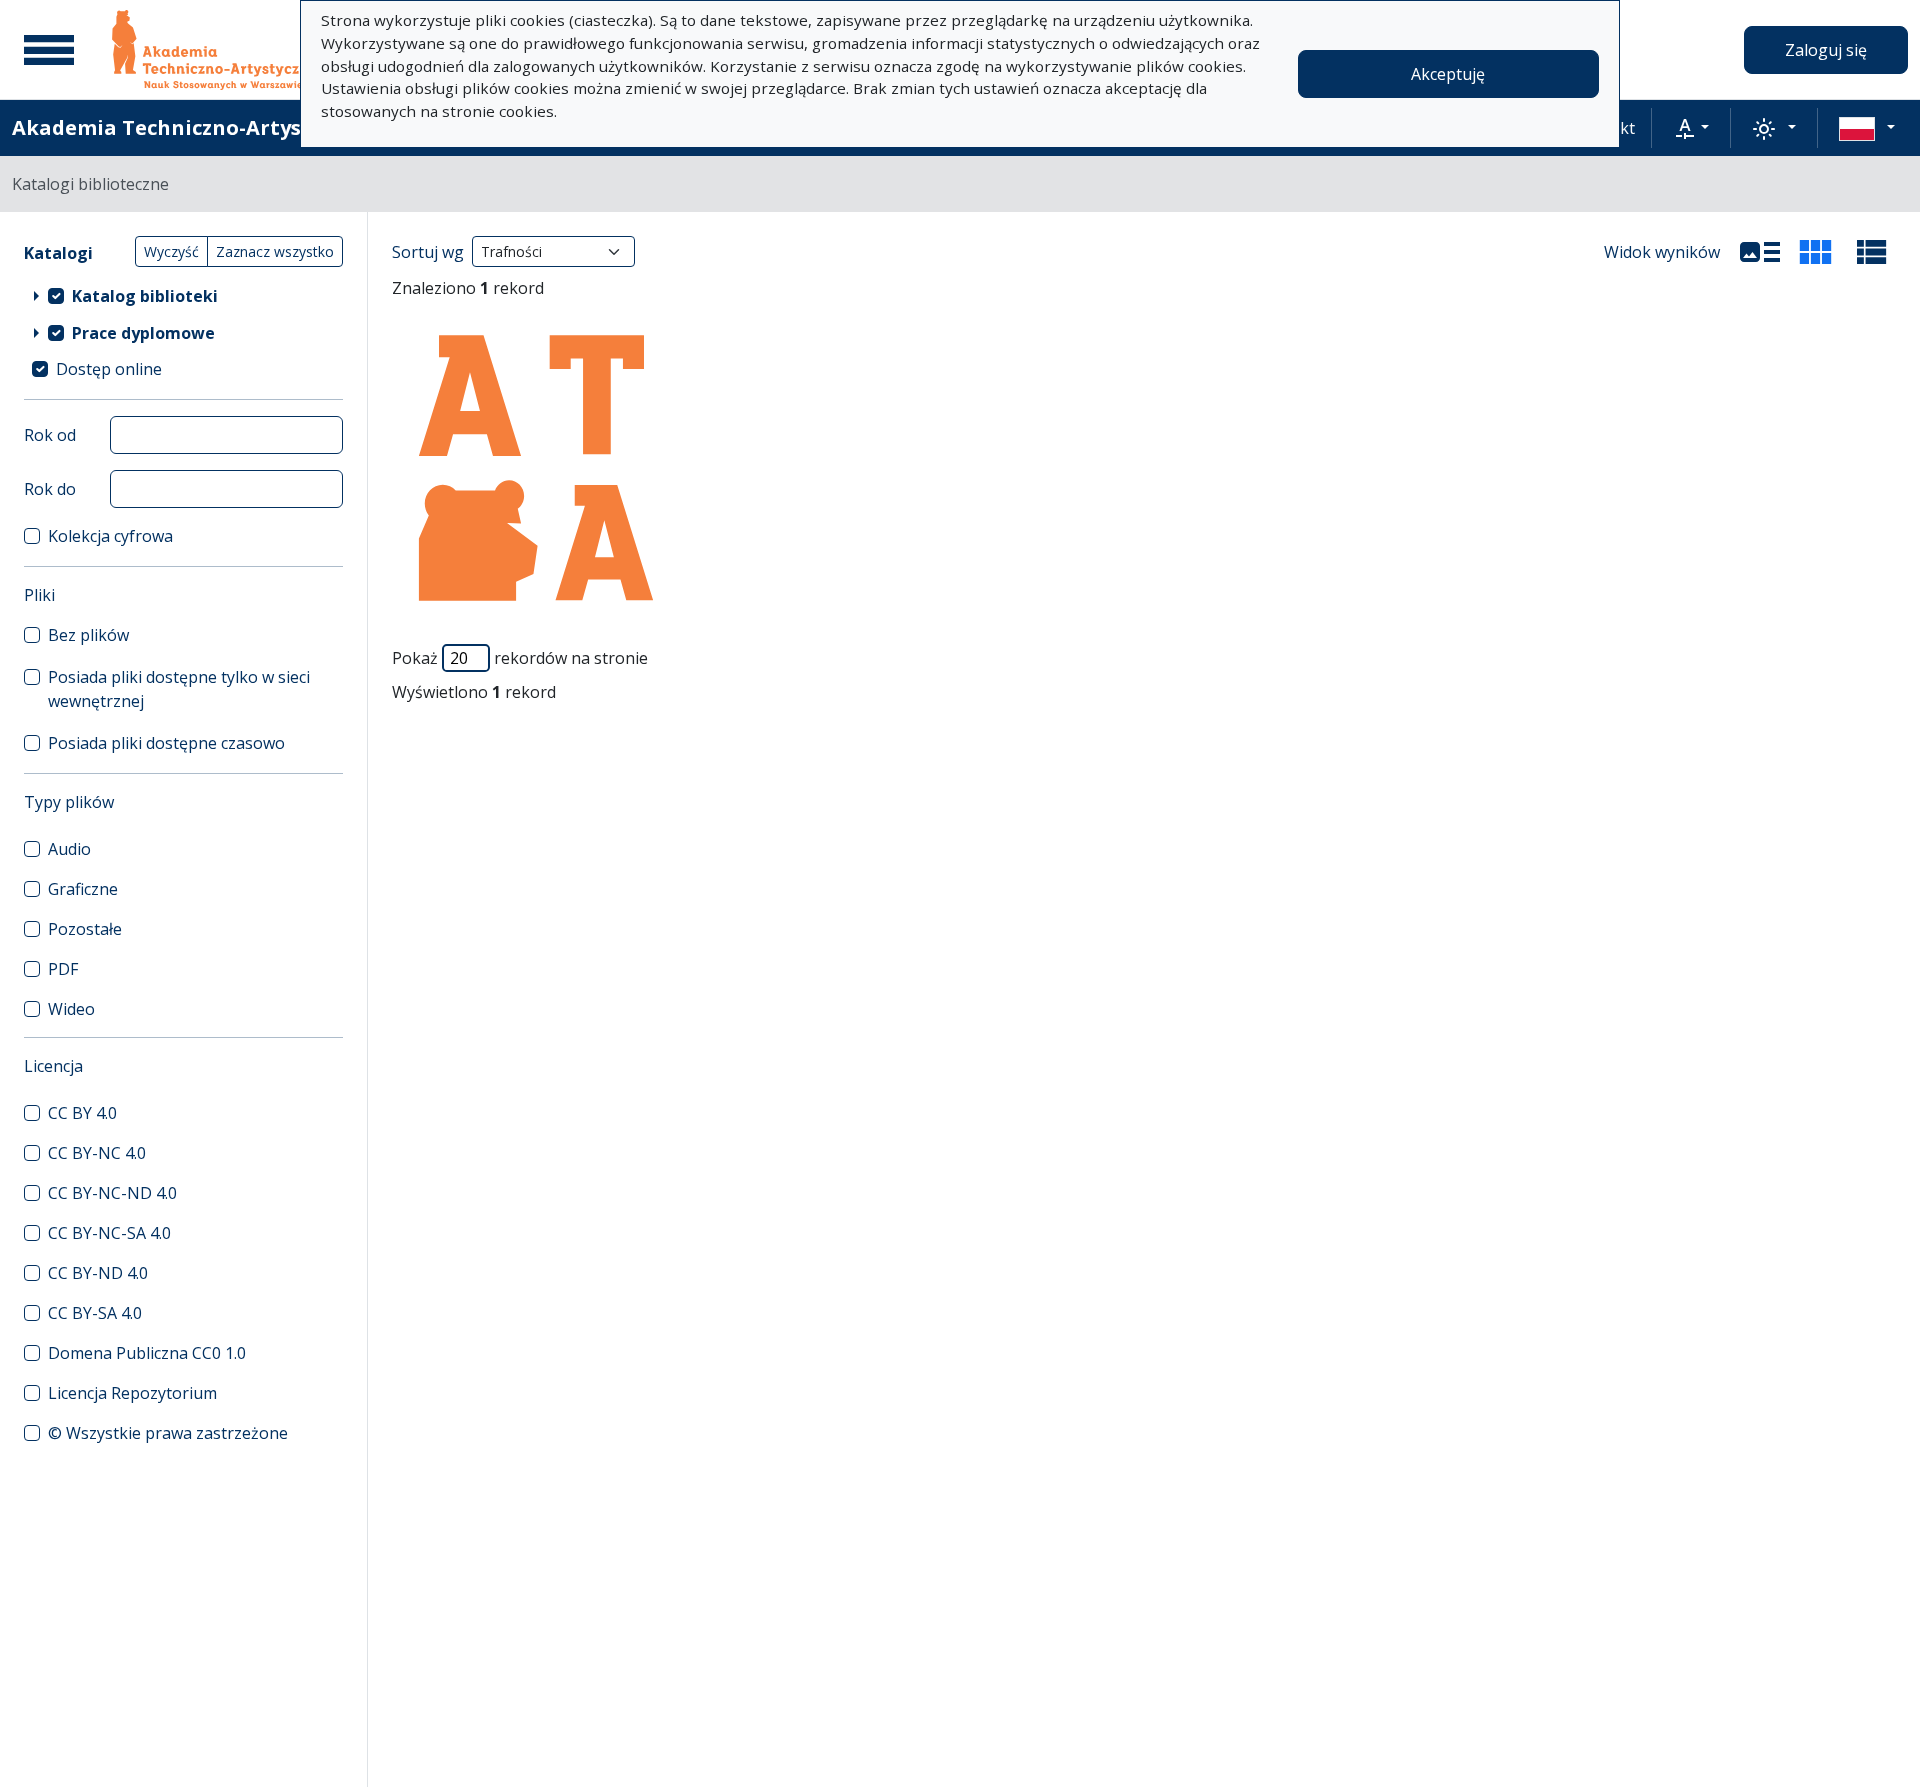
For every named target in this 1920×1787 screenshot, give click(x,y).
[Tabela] (1872, 252)
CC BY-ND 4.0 (98, 1273)
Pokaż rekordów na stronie (520, 658)
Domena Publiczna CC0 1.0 (147, 1353)
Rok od (50, 435)
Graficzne (83, 889)
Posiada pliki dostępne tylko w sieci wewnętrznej (179, 689)
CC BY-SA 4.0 (95, 1313)
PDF (63, 969)
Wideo (71, 1009)
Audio (69, 849)
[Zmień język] (1867, 128)
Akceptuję (1448, 74)
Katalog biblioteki (145, 296)
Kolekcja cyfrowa (110, 536)
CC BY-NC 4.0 (97, 1153)
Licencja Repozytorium (132, 1393)
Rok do (50, 489)
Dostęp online (109, 369)
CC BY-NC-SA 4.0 (109, 1233)
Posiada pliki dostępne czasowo (166, 743)
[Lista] (1760, 252)
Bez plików (88, 635)
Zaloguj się (1826, 50)
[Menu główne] (49, 50)
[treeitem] (183, 295)
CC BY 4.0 (82, 1113)
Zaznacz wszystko (275, 251)
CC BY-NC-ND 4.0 (112, 1193)
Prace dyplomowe (143, 333)
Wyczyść (171, 251)
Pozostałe (85, 929)
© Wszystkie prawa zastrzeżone (168, 1433)
